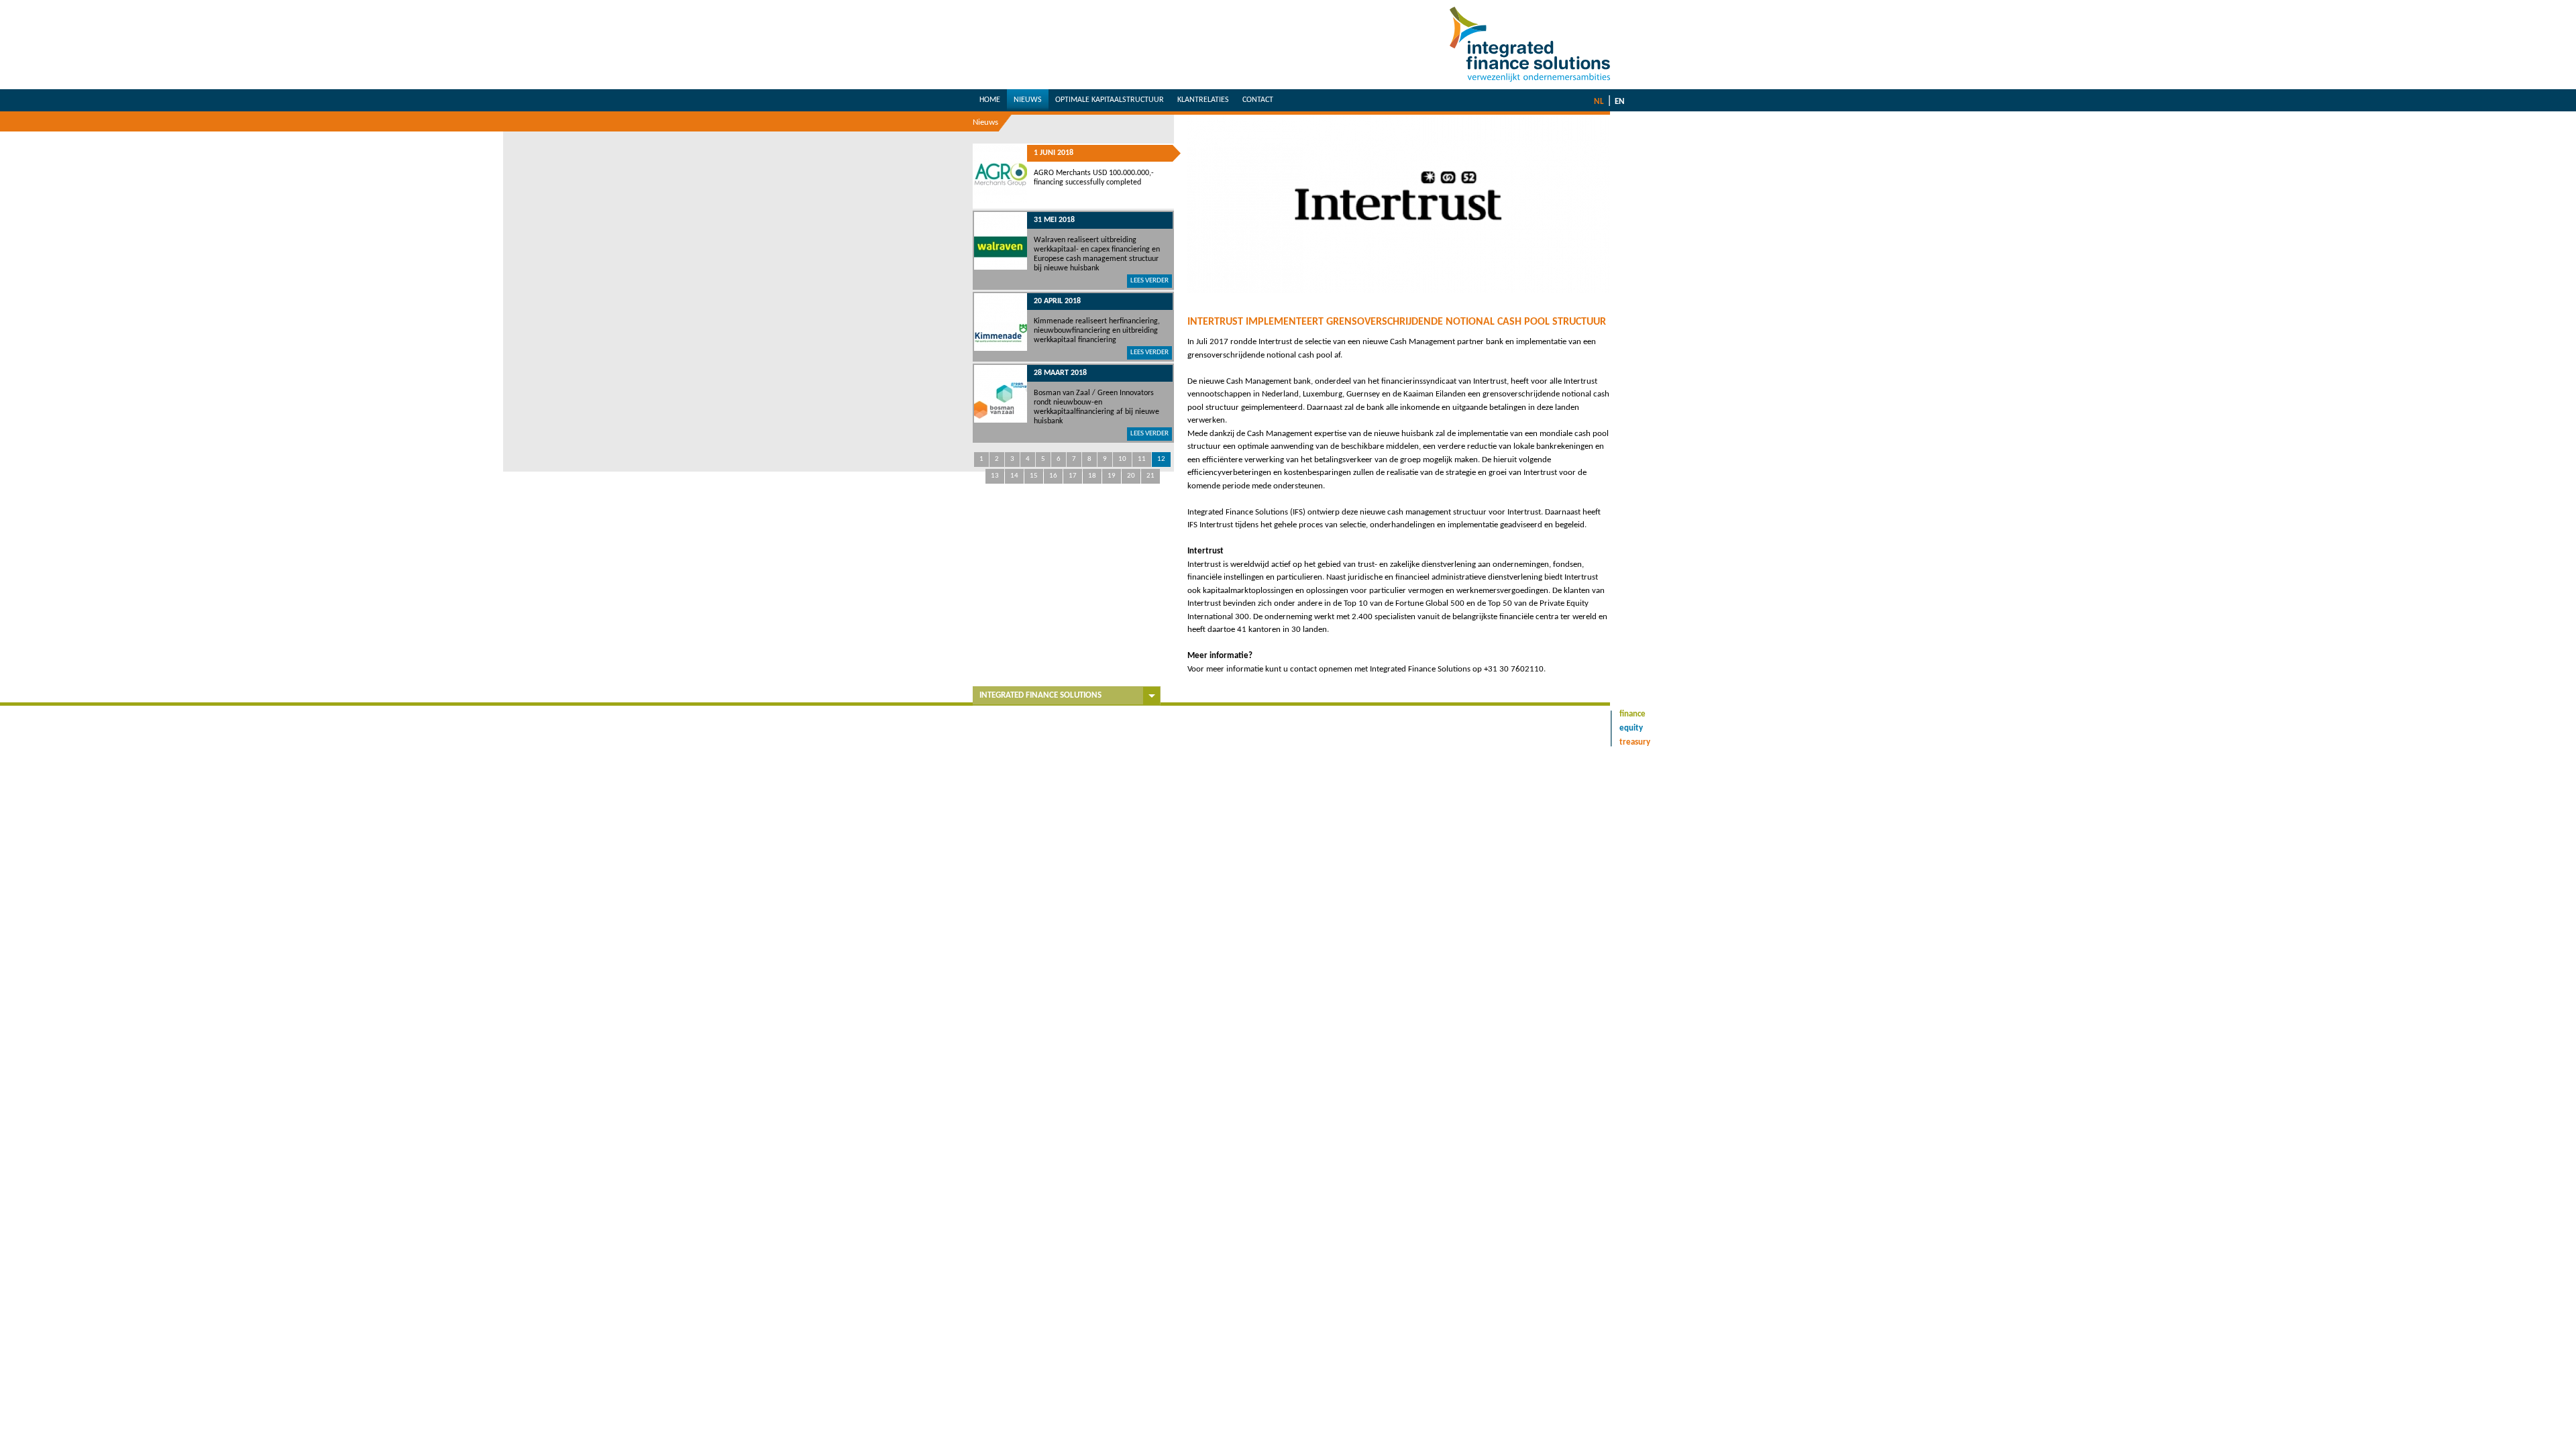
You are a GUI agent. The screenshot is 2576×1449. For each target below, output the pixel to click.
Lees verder (1149, 281)
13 (995, 476)
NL (1599, 102)
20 (1131, 476)
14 (1014, 476)
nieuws (1028, 100)
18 (1092, 476)
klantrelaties (1203, 100)
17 (1073, 476)
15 (1034, 476)
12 (1161, 459)
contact (1258, 100)
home (990, 100)
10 (1122, 459)
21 (1150, 476)
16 (1053, 476)
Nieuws (985, 122)
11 (1142, 459)
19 (1112, 476)
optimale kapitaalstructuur (1110, 100)
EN (1620, 102)
